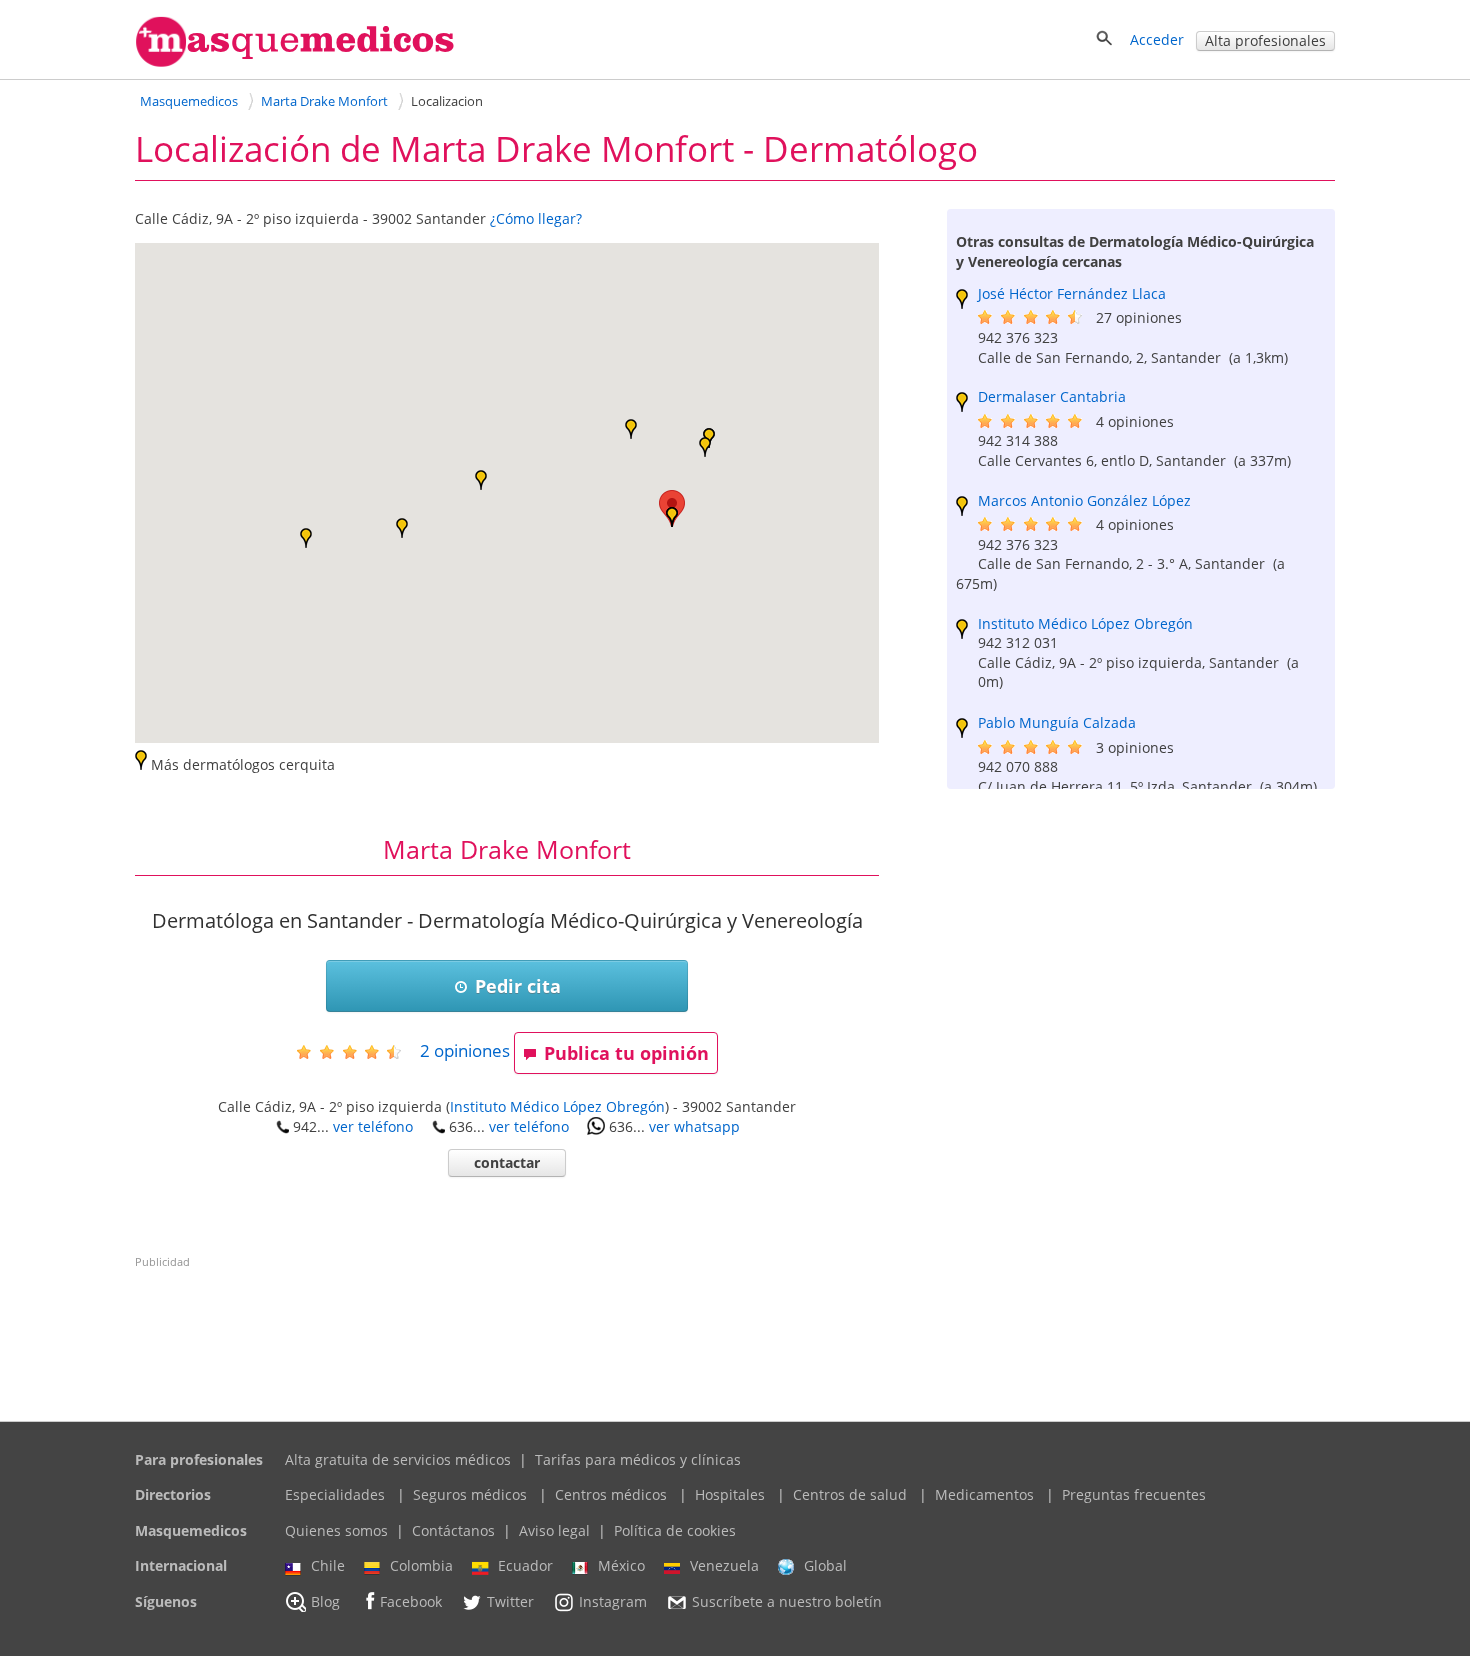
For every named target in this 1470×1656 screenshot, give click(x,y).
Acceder (1157, 39)
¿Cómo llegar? (536, 218)
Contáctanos (453, 1530)
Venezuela (724, 1565)
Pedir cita (518, 986)
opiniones (465, 1050)
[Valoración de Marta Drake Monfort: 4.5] (356, 1051)
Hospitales (730, 1494)
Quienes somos (336, 1530)
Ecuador (525, 1565)
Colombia (421, 1565)
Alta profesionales (1265, 40)
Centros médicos (611, 1494)
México (621, 1565)
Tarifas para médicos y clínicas (638, 1459)
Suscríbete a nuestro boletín (787, 1601)
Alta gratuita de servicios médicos (398, 1459)
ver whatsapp (694, 1126)
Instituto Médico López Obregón (557, 1106)
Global (825, 1565)
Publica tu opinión (626, 1053)
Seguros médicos (470, 1494)
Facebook (411, 1601)
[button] (306, 538)
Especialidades (335, 1494)
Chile (328, 1565)
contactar (507, 1162)
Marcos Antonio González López (1084, 500)
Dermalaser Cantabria (1052, 396)
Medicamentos (984, 1494)
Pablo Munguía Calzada (1057, 722)
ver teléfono (373, 1126)
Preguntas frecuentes (1134, 1494)
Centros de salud (850, 1494)
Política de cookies (675, 1530)
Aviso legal (554, 1530)
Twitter (510, 1601)
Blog (325, 1601)
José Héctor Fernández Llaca (1072, 293)
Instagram (613, 1601)
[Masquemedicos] (295, 62)
